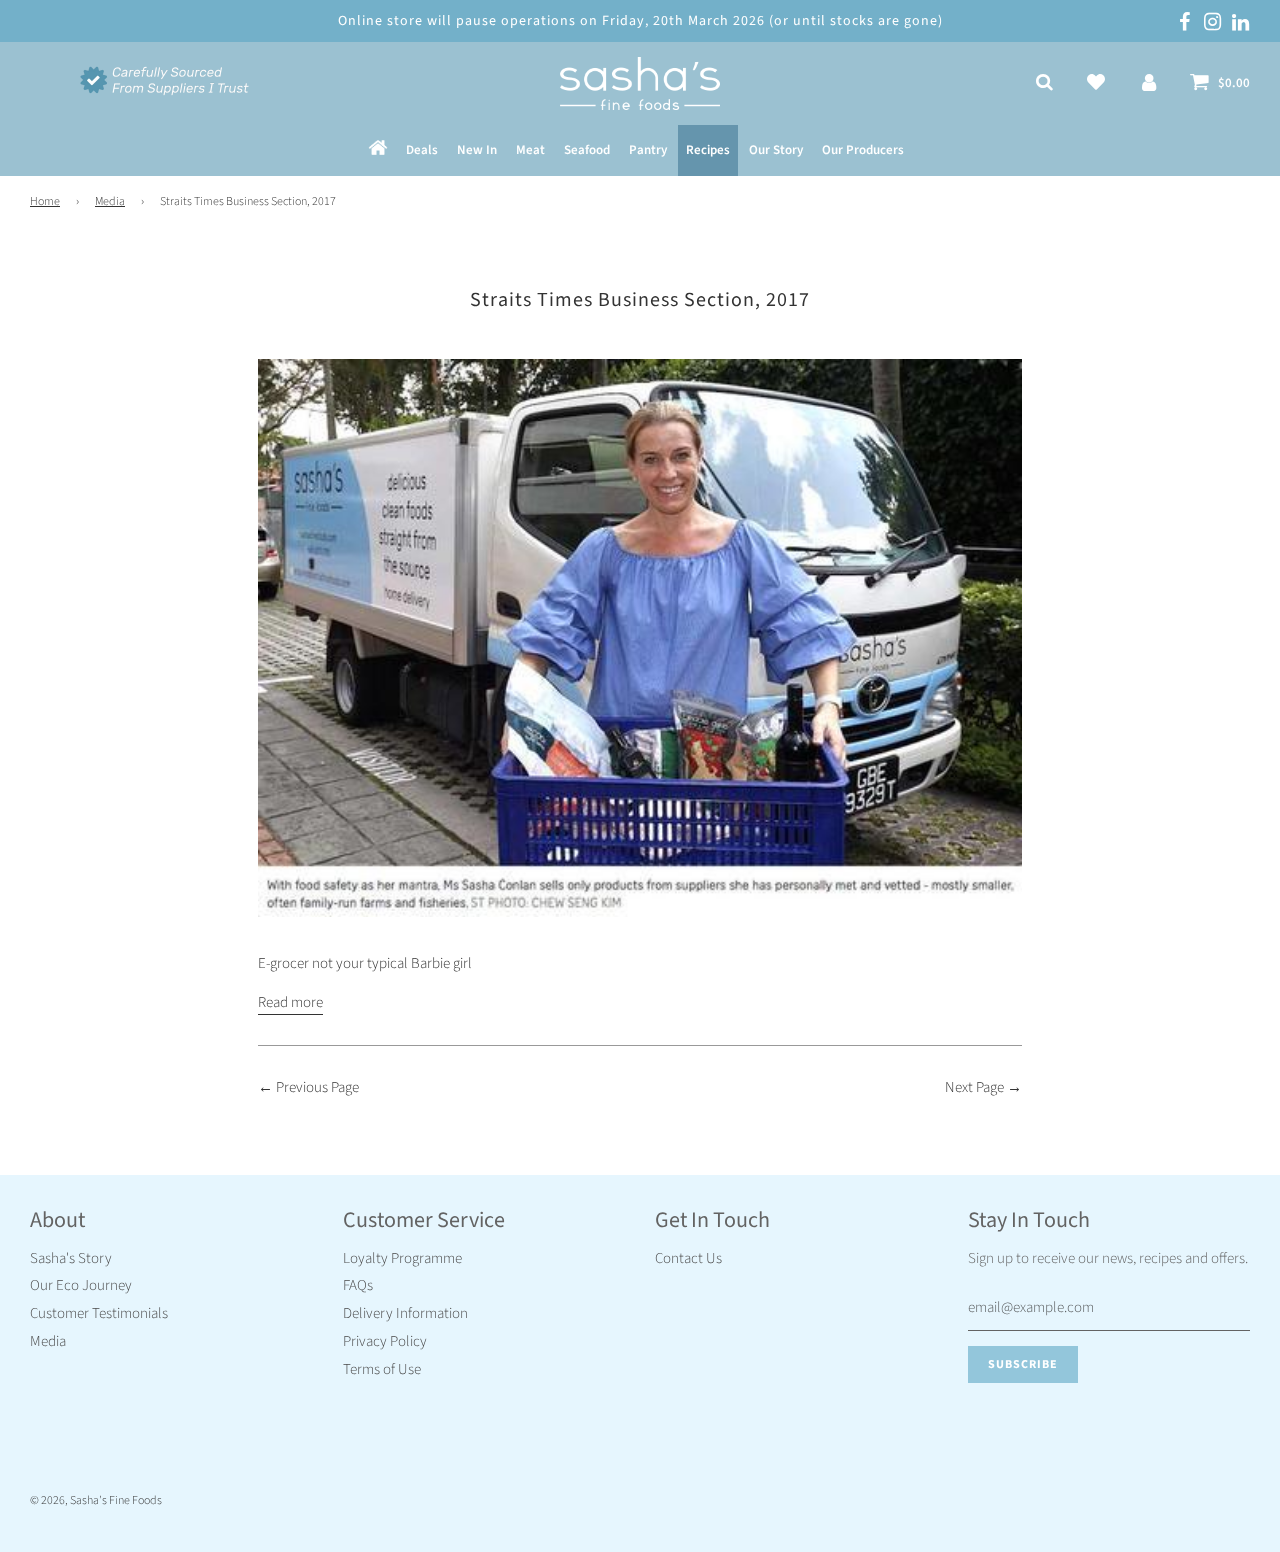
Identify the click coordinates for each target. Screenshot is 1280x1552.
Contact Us (688, 1258)
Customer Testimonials (99, 1313)
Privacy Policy (385, 1341)
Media (110, 201)
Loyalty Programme (402, 1258)
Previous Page (317, 1087)
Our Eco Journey (81, 1285)
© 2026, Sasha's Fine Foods (96, 1500)
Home (45, 201)
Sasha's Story (71, 1258)
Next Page (974, 1087)
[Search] (1044, 84)
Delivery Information (405, 1313)
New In (477, 151)
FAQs (358, 1285)
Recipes (708, 151)
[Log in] (1149, 84)
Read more (290, 1002)
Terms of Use (382, 1369)
